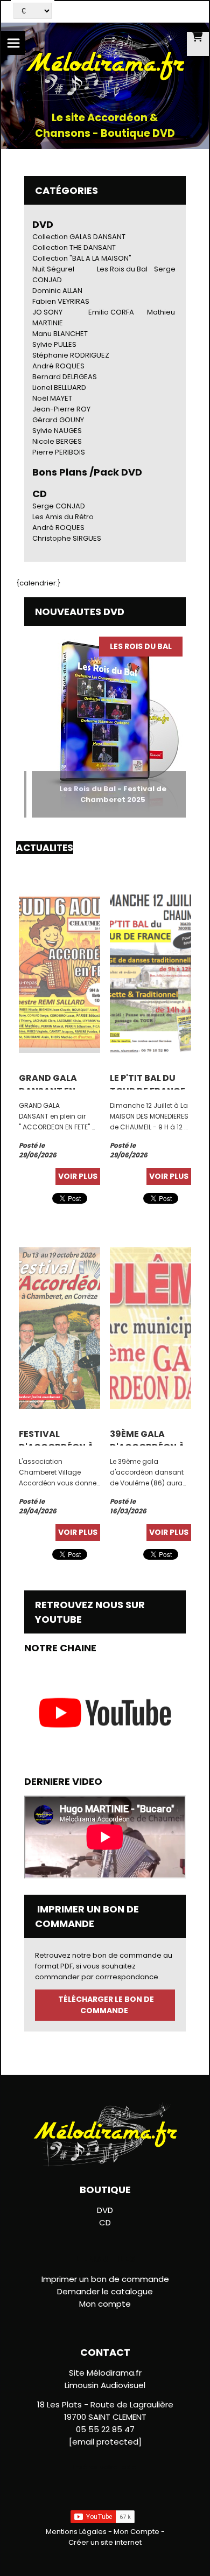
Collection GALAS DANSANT (79, 237)
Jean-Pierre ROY (61, 409)
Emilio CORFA (111, 312)
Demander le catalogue (105, 2291)
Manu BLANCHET (60, 334)
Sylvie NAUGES (57, 431)
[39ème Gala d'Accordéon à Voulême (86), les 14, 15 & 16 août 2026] (150, 1327)
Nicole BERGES (57, 441)
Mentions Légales (76, 2532)
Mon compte (105, 2304)
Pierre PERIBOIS (59, 452)
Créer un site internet (105, 2542)
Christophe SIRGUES (67, 538)
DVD (43, 224)
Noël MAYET (52, 398)
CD (105, 2222)
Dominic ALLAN (57, 291)
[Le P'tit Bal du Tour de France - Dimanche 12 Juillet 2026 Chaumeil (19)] (150, 971)
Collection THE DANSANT (74, 247)
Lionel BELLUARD (59, 388)
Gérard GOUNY (58, 420)
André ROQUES (58, 366)
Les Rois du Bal (122, 269)
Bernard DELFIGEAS (65, 377)
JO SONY (47, 312)
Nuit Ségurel (53, 269)
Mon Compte (136, 2532)
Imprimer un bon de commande (105, 2279)
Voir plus (78, 1176)
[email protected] (105, 2442)
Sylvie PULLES (54, 344)
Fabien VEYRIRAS (61, 301)
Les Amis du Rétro (63, 517)
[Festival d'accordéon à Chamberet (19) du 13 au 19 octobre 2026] (59, 1327)
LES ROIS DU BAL (128, 646)
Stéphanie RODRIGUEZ (71, 355)
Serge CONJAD (59, 506)
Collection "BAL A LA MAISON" (82, 258)
